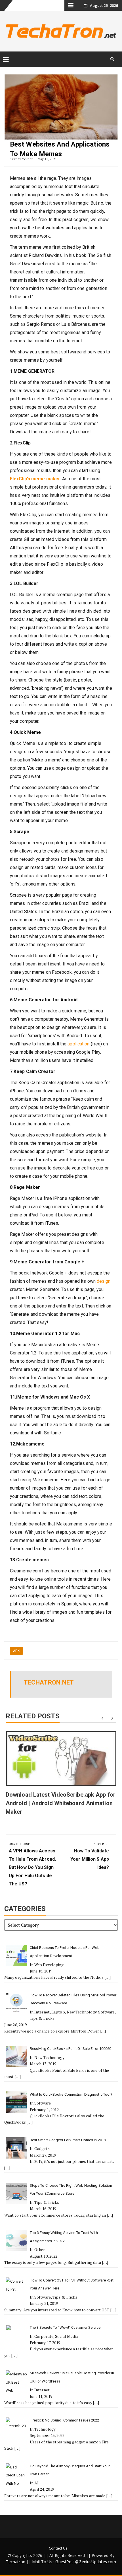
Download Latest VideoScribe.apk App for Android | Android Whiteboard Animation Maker (61, 1803)
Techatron (16, 2562)
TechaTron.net (21, 159)
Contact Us (58, 2548)
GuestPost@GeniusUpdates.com (86, 2562)
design (104, 1281)
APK (16, 1651)
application (78, 1044)
